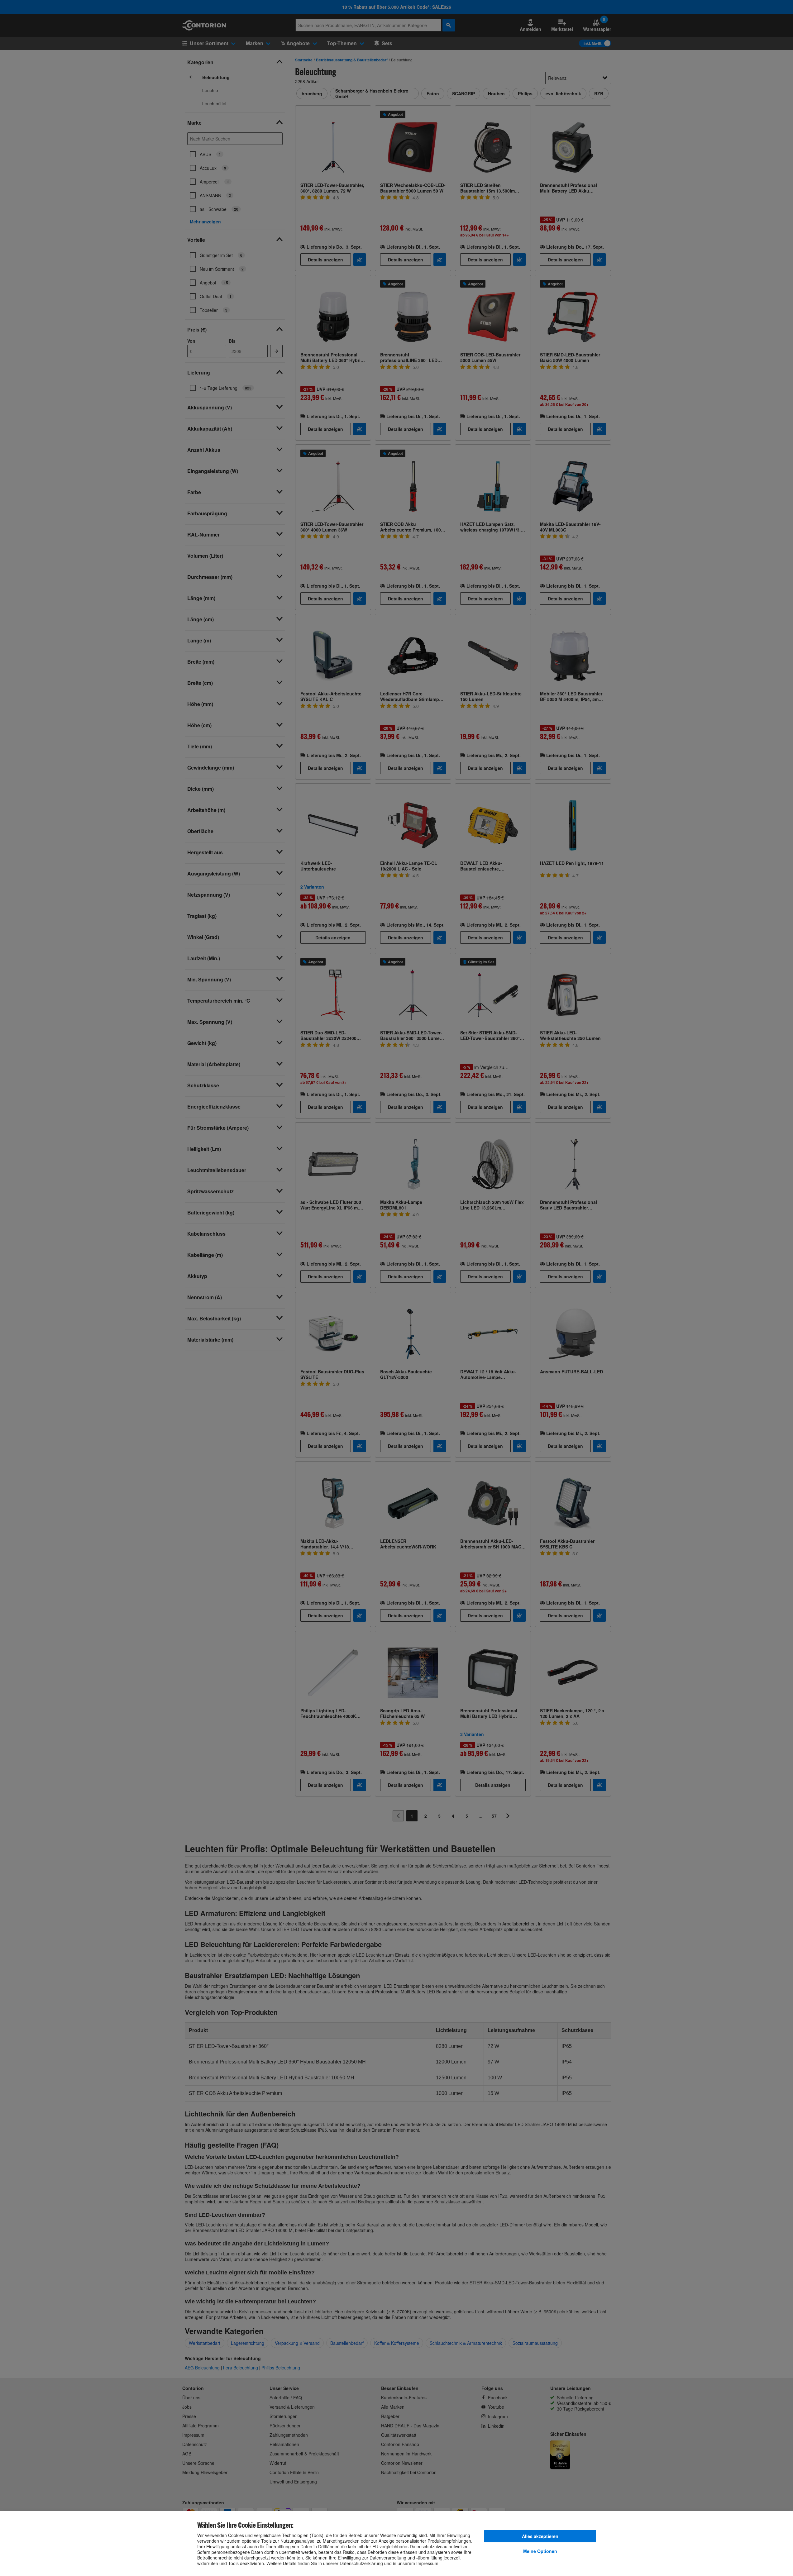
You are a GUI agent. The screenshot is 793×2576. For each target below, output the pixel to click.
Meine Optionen (540, 2551)
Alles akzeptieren (540, 2536)
